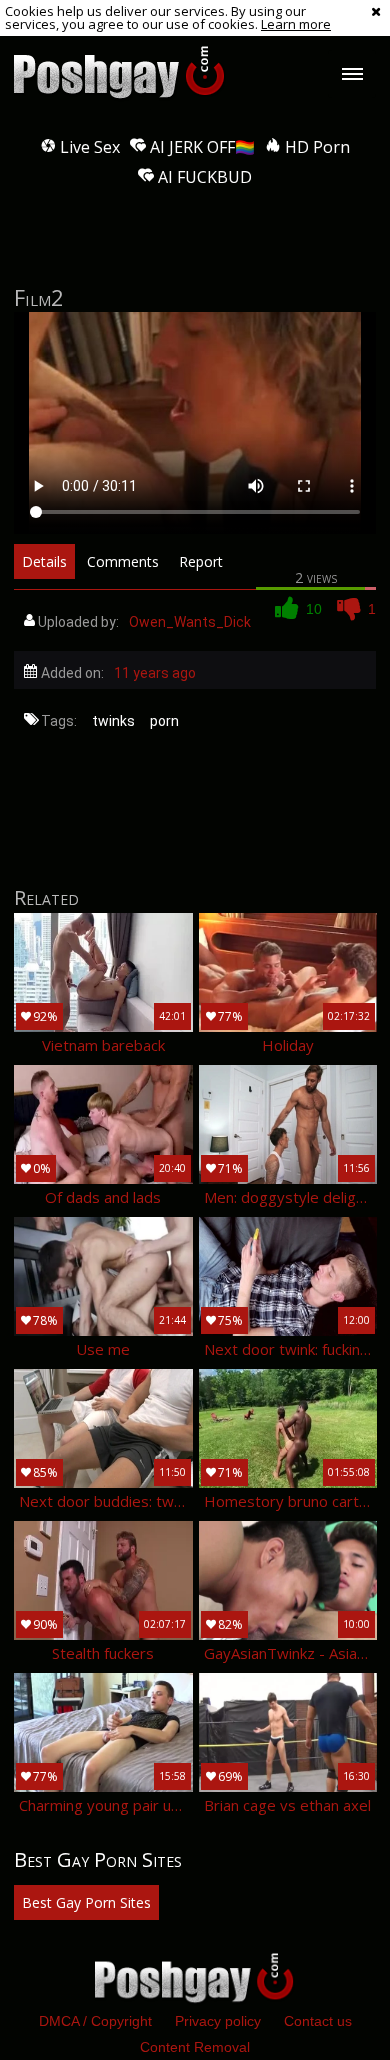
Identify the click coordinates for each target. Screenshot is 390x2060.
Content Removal (195, 2047)
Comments (123, 561)
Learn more (296, 24)
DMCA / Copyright (95, 2021)
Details (44, 561)
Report (201, 561)
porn (164, 721)
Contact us (318, 2021)
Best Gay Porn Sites (86, 1902)
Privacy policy (218, 2021)
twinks (113, 721)
